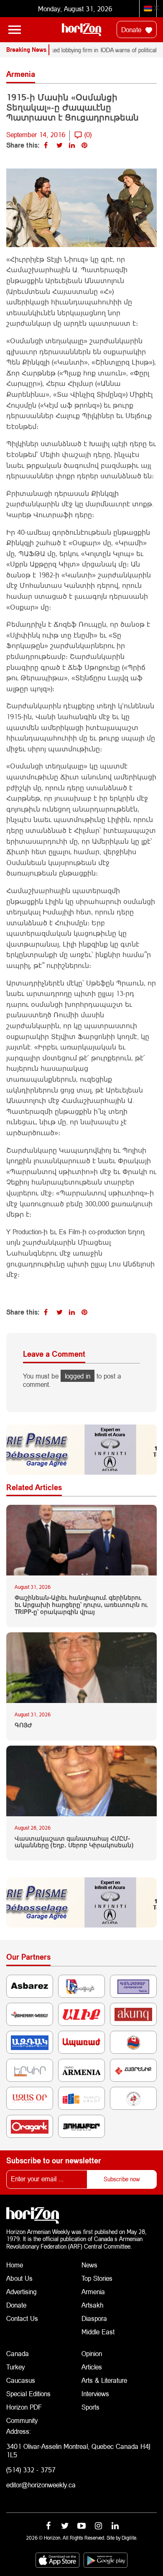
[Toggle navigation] (15, 30)
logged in (78, 1376)
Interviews (95, 2393)
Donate (132, 29)
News (89, 2265)
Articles (92, 2367)
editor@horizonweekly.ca (41, 2485)
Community (22, 2420)
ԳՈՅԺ (23, 1725)
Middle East (98, 2332)
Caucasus (21, 2380)
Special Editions (28, 2393)
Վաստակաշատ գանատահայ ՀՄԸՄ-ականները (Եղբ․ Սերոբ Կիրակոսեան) (74, 1842)
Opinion (92, 2353)
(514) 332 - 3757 (31, 2470)
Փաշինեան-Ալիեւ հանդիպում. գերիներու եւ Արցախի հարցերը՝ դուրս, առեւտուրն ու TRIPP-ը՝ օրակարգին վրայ (81, 1605)
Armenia (93, 2291)
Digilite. (130, 2538)
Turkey (15, 2367)
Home (15, 2265)
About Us (19, 2278)
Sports (90, 2407)
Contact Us (22, 2318)
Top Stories (97, 2278)
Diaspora (94, 2318)
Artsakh (92, 2305)
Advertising (22, 2291)
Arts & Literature (104, 2380)
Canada (18, 2353)
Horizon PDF (24, 2407)
